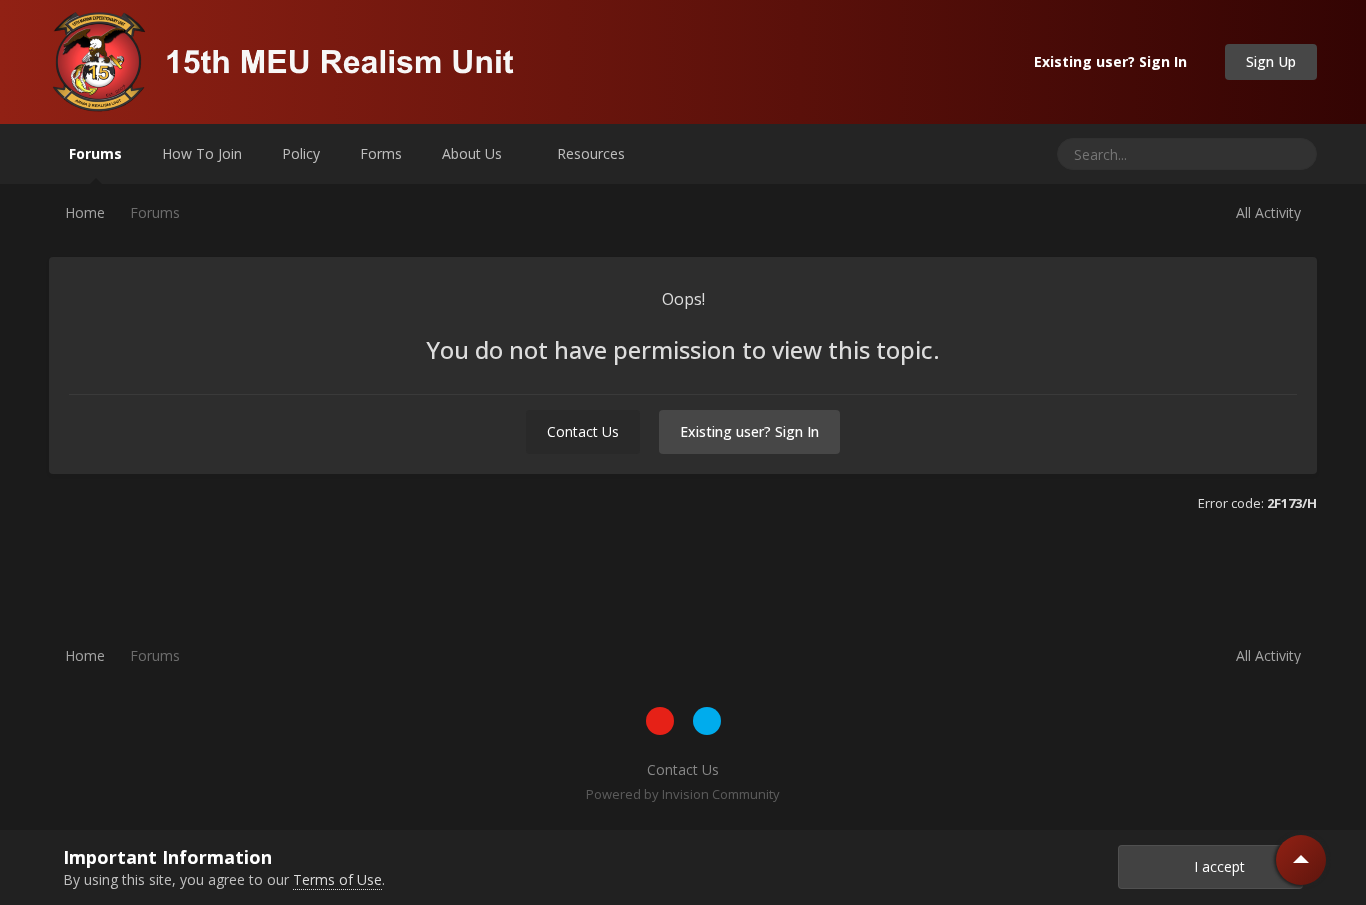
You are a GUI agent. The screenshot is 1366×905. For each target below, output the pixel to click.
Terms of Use (337, 879)
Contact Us (583, 431)
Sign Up (1271, 61)
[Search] (1294, 154)
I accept (1215, 866)
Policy (301, 153)
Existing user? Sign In (1114, 61)
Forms (381, 153)
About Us (474, 153)
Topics (1227, 153)
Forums (95, 153)
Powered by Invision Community (683, 794)
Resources (593, 153)
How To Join (202, 153)
